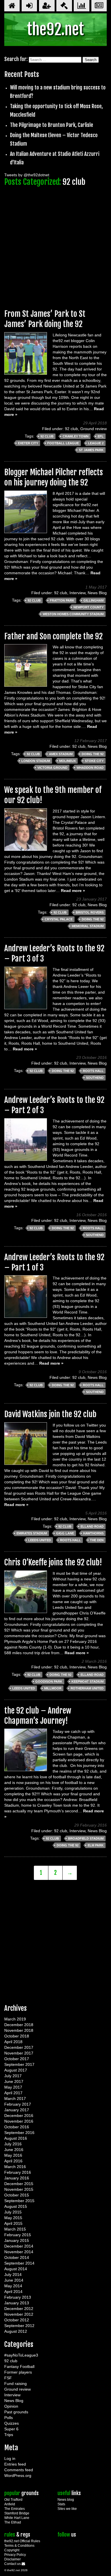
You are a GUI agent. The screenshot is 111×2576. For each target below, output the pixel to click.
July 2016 (13, 2144)
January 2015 (17, 2240)
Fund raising (16, 2384)
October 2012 (17, 2320)
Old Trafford (13, 2500)
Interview (77, 593)
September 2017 (19, 2064)
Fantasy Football (19, 2366)
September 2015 (19, 2201)
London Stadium (36, 761)
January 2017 (17, 2110)
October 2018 (17, 2036)
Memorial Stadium (88, 926)
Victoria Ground (52, 768)
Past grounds (16, 2412)
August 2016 (16, 2138)
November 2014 (19, 2252)
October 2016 (17, 2127)
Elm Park (96, 1845)
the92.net (55, 29)
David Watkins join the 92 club (50, 1414)
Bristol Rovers (90, 912)
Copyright (12, 2550)
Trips (9, 2435)
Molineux (67, 761)
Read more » (73, 891)
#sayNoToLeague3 (21, 2355)
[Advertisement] (55, 245)
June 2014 (14, 2280)
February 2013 (18, 2297)
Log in (10, 2458)
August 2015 (16, 2206)
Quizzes (12, 2423)
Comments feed (19, 2470)
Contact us (13, 2564)
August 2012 (16, 2331)
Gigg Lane (65, 1533)
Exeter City (28, 443)
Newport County (89, 607)
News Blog (97, 593)
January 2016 (17, 2178)
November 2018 (19, 2030)
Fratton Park (62, 600)
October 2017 (17, 2059)
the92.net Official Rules (22, 2541)
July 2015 (13, 2212)
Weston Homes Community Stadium (73, 614)
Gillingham (93, 600)
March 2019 (15, 2019)
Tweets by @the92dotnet (27, 175)
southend (95, 1078)
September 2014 (19, 2263)
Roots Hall (93, 1071)
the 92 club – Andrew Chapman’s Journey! (38, 1716)
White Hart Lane (17, 2518)
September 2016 (19, 2133)
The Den (97, 1540)
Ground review (93, 429)
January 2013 (17, 2303)
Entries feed (15, 2464)
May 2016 (13, 2155)
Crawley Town (76, 436)
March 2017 (15, 2099)
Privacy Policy (15, 2555)
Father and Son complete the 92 (54, 636)
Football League (63, 443)
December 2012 (19, 2309)
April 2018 (13, 2042)
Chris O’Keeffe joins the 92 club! (53, 1562)
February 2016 (18, 2172)
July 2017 (13, 2076)
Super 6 (11, 2429)
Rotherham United (87, 1688)
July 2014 (13, 2275)
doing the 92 (93, 754)
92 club (71, 429)
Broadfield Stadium (86, 1838)
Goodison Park (49, 1681)
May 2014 (13, 2286)
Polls (9, 2418)
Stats (61, 2504)
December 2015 (19, 2184)
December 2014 (19, 2246)
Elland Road (92, 1526)
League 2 (96, 443)
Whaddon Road (90, 768)
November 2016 (19, 2121)
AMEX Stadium (61, 754)
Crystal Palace (59, 919)
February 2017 (18, 2104)
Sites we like (67, 2509)
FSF (8, 2378)
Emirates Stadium (32, 1533)
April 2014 (13, 2292)
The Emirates (15, 2509)
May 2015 (13, 2218)
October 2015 (17, 2195)
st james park (91, 450)
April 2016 (13, 2161)
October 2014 (17, 2257)
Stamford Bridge (17, 2513)
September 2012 (19, 2326)
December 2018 (19, 2025)
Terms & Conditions (19, 2546)
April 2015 (13, 2223)
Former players (18, 2372)
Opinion (11, 2406)
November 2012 (19, 2314)
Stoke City (94, 761)
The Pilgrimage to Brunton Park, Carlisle (52, 125)
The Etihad (13, 2522)
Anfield (10, 2504)
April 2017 (13, 2093)
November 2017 (19, 2053)
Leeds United (40, 1540)
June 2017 (14, 2081)
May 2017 (13, 2087)
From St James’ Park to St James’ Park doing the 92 (45, 319)
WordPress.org (18, 2476)
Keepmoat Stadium (88, 1681)
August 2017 (16, 2070)
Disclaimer (13, 2559)
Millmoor (53, 1688)
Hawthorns (93, 1533)
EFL (101, 436)
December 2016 (19, 2116)
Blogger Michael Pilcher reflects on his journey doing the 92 (54, 477)
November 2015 (19, 2189)
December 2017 (19, 2047)
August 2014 (16, 2269)
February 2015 (18, 2235)
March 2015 (15, 2229)
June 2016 (14, 2150)
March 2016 (15, 2167)
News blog (66, 2500)
